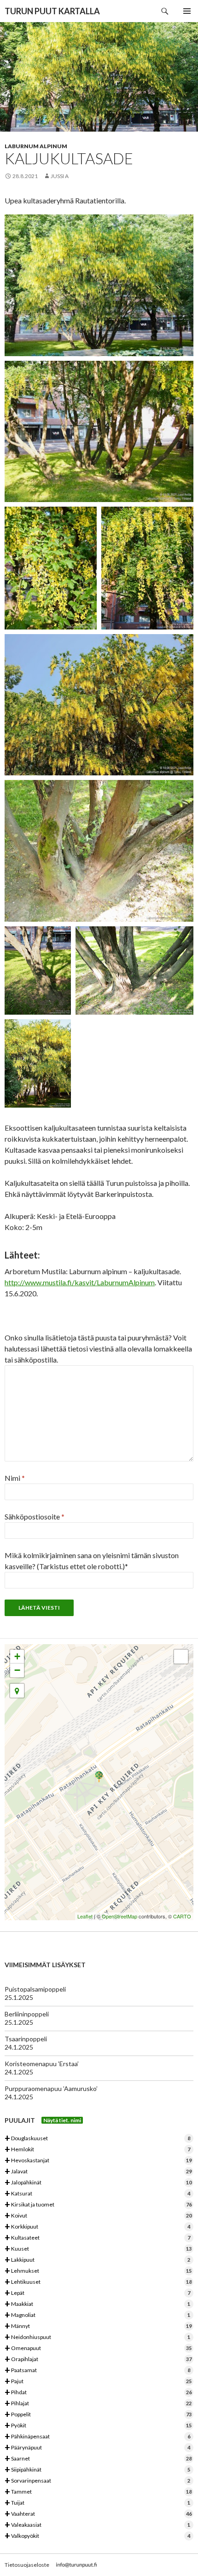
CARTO (182, 1916)
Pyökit (98, 2426)
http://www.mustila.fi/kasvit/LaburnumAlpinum (80, 1282)
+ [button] (17, 1656)
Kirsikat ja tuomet (98, 2205)
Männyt (98, 2326)
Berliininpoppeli (27, 2014)
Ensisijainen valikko (187, 11)
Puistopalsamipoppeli (35, 1989)
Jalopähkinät (98, 2183)
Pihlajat (98, 2404)
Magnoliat (97, 2315)
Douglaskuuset (97, 2139)
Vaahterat (98, 2514)
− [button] (17, 1670)
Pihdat (98, 2393)
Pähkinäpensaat (97, 2437)
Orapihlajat (98, 2359)
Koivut (98, 2216)
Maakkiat (97, 2304)
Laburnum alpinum (36, 146)
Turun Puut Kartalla (52, 11)
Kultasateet (97, 2238)
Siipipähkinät (97, 2470)
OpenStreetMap (119, 1916)
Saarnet (98, 2459)
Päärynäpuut (97, 2448)
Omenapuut (98, 2348)
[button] (17, 1691)
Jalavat (98, 2172)
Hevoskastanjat (98, 2161)
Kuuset (98, 2249)
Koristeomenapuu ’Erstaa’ (42, 2064)
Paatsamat (97, 2371)
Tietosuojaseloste (27, 2565)
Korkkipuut (97, 2227)
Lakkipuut (97, 2260)
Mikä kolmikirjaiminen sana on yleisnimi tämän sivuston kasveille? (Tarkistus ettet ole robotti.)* (92, 1561)
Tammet (98, 2492)
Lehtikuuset (98, 2282)
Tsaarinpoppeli (26, 2039)
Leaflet (85, 1916)
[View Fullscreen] (181, 1657)
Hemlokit (97, 2150)
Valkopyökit (97, 2536)
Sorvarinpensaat (97, 2481)
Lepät (97, 2293)
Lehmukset (98, 2271)
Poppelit (98, 2415)
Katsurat (97, 2194)
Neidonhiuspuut (97, 2337)
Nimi (15, 1478)
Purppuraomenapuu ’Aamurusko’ (51, 2088)
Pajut (98, 2382)
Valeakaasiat (97, 2525)
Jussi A (60, 176)
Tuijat (97, 2503)
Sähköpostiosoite (35, 1516)
